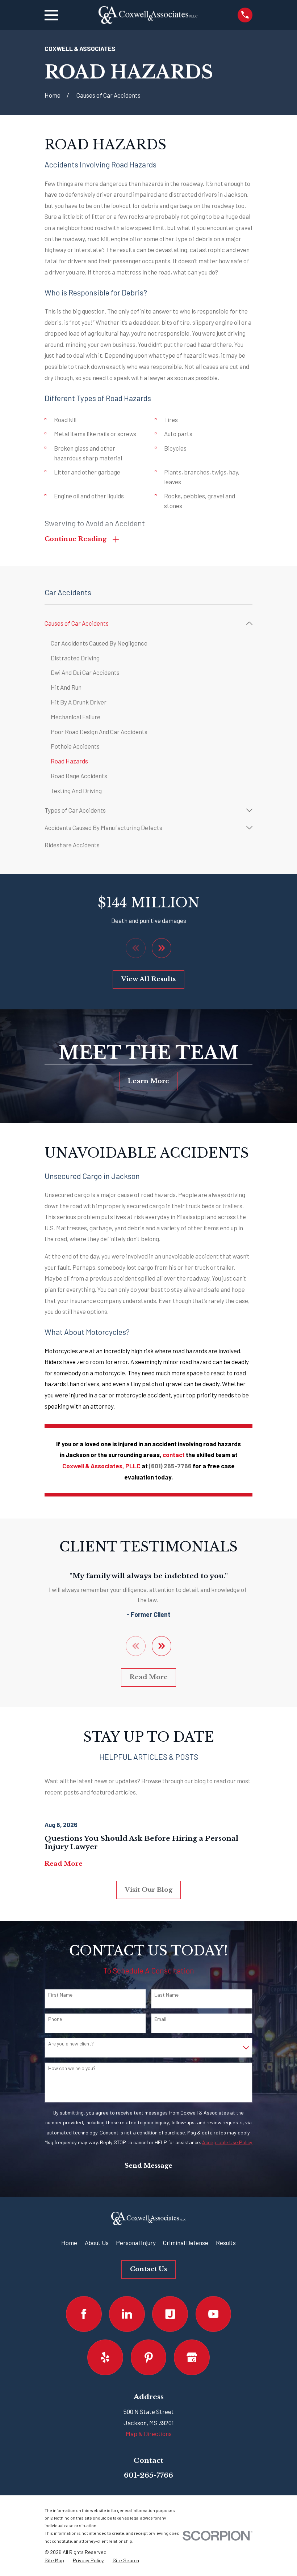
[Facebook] (84, 2314)
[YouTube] (214, 2314)
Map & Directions (149, 2434)
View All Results (148, 979)
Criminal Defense (186, 2243)
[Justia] (170, 2314)
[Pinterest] (149, 2357)
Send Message (148, 2166)
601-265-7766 (148, 2475)
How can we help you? (72, 2068)
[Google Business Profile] (192, 2357)
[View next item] (162, 948)
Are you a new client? (71, 2044)
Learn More (148, 1081)
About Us (97, 2243)
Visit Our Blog (149, 1890)
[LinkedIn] (127, 2314)
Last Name (166, 1995)
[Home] (148, 15)
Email (160, 2019)
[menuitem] (144, 623)
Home (69, 2243)
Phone (55, 2019)
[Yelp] (105, 2357)
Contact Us (148, 2269)
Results (226, 2243)
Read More (149, 1677)
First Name (60, 1995)
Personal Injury (136, 2243)
